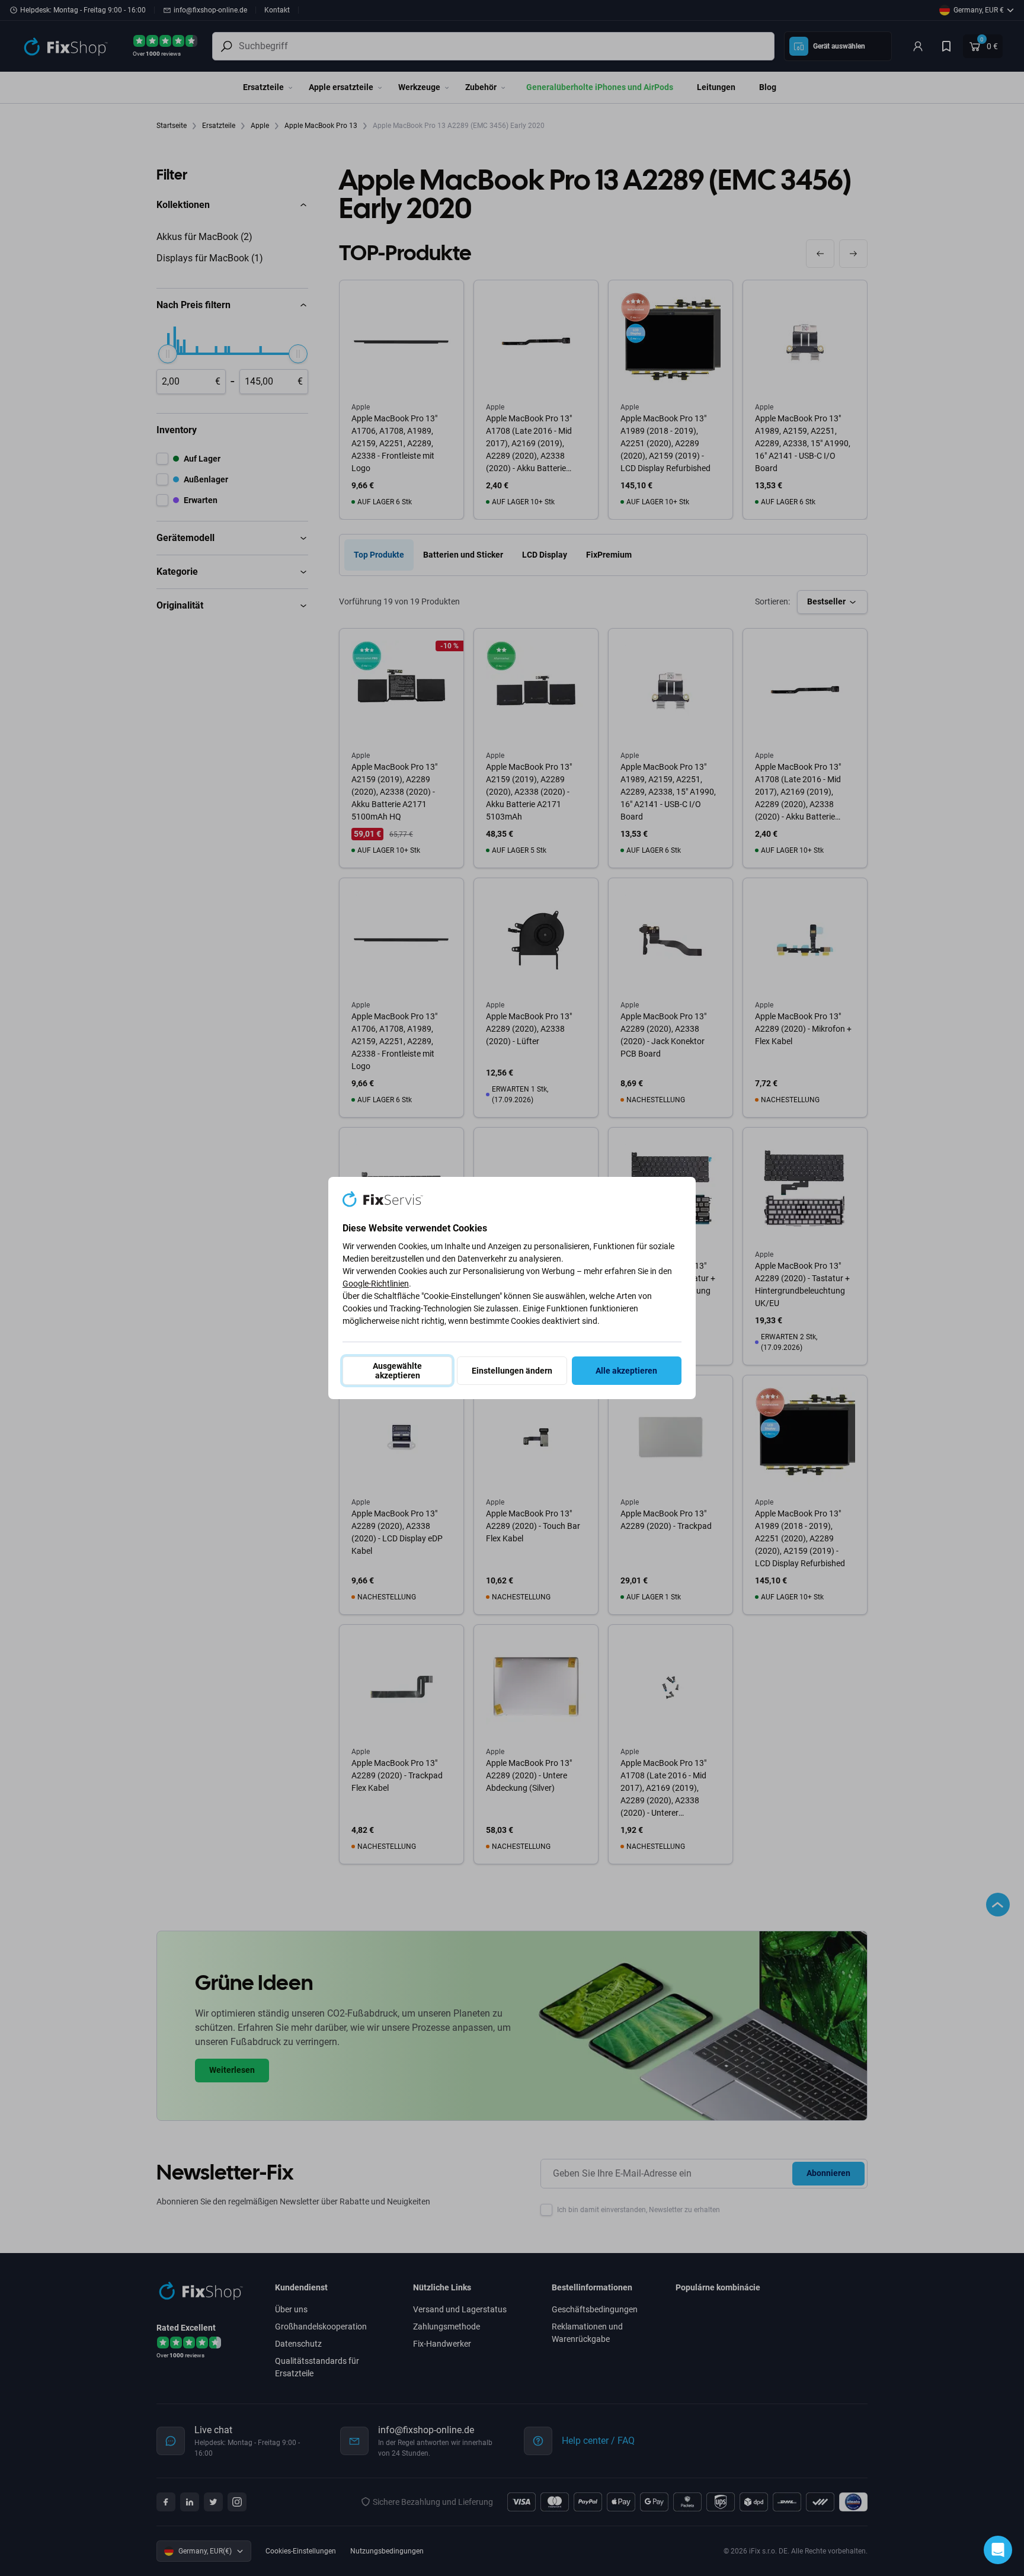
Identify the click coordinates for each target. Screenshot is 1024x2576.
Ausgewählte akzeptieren (397, 1371)
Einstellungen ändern (512, 1371)
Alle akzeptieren (626, 1371)
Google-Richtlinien (376, 1284)
